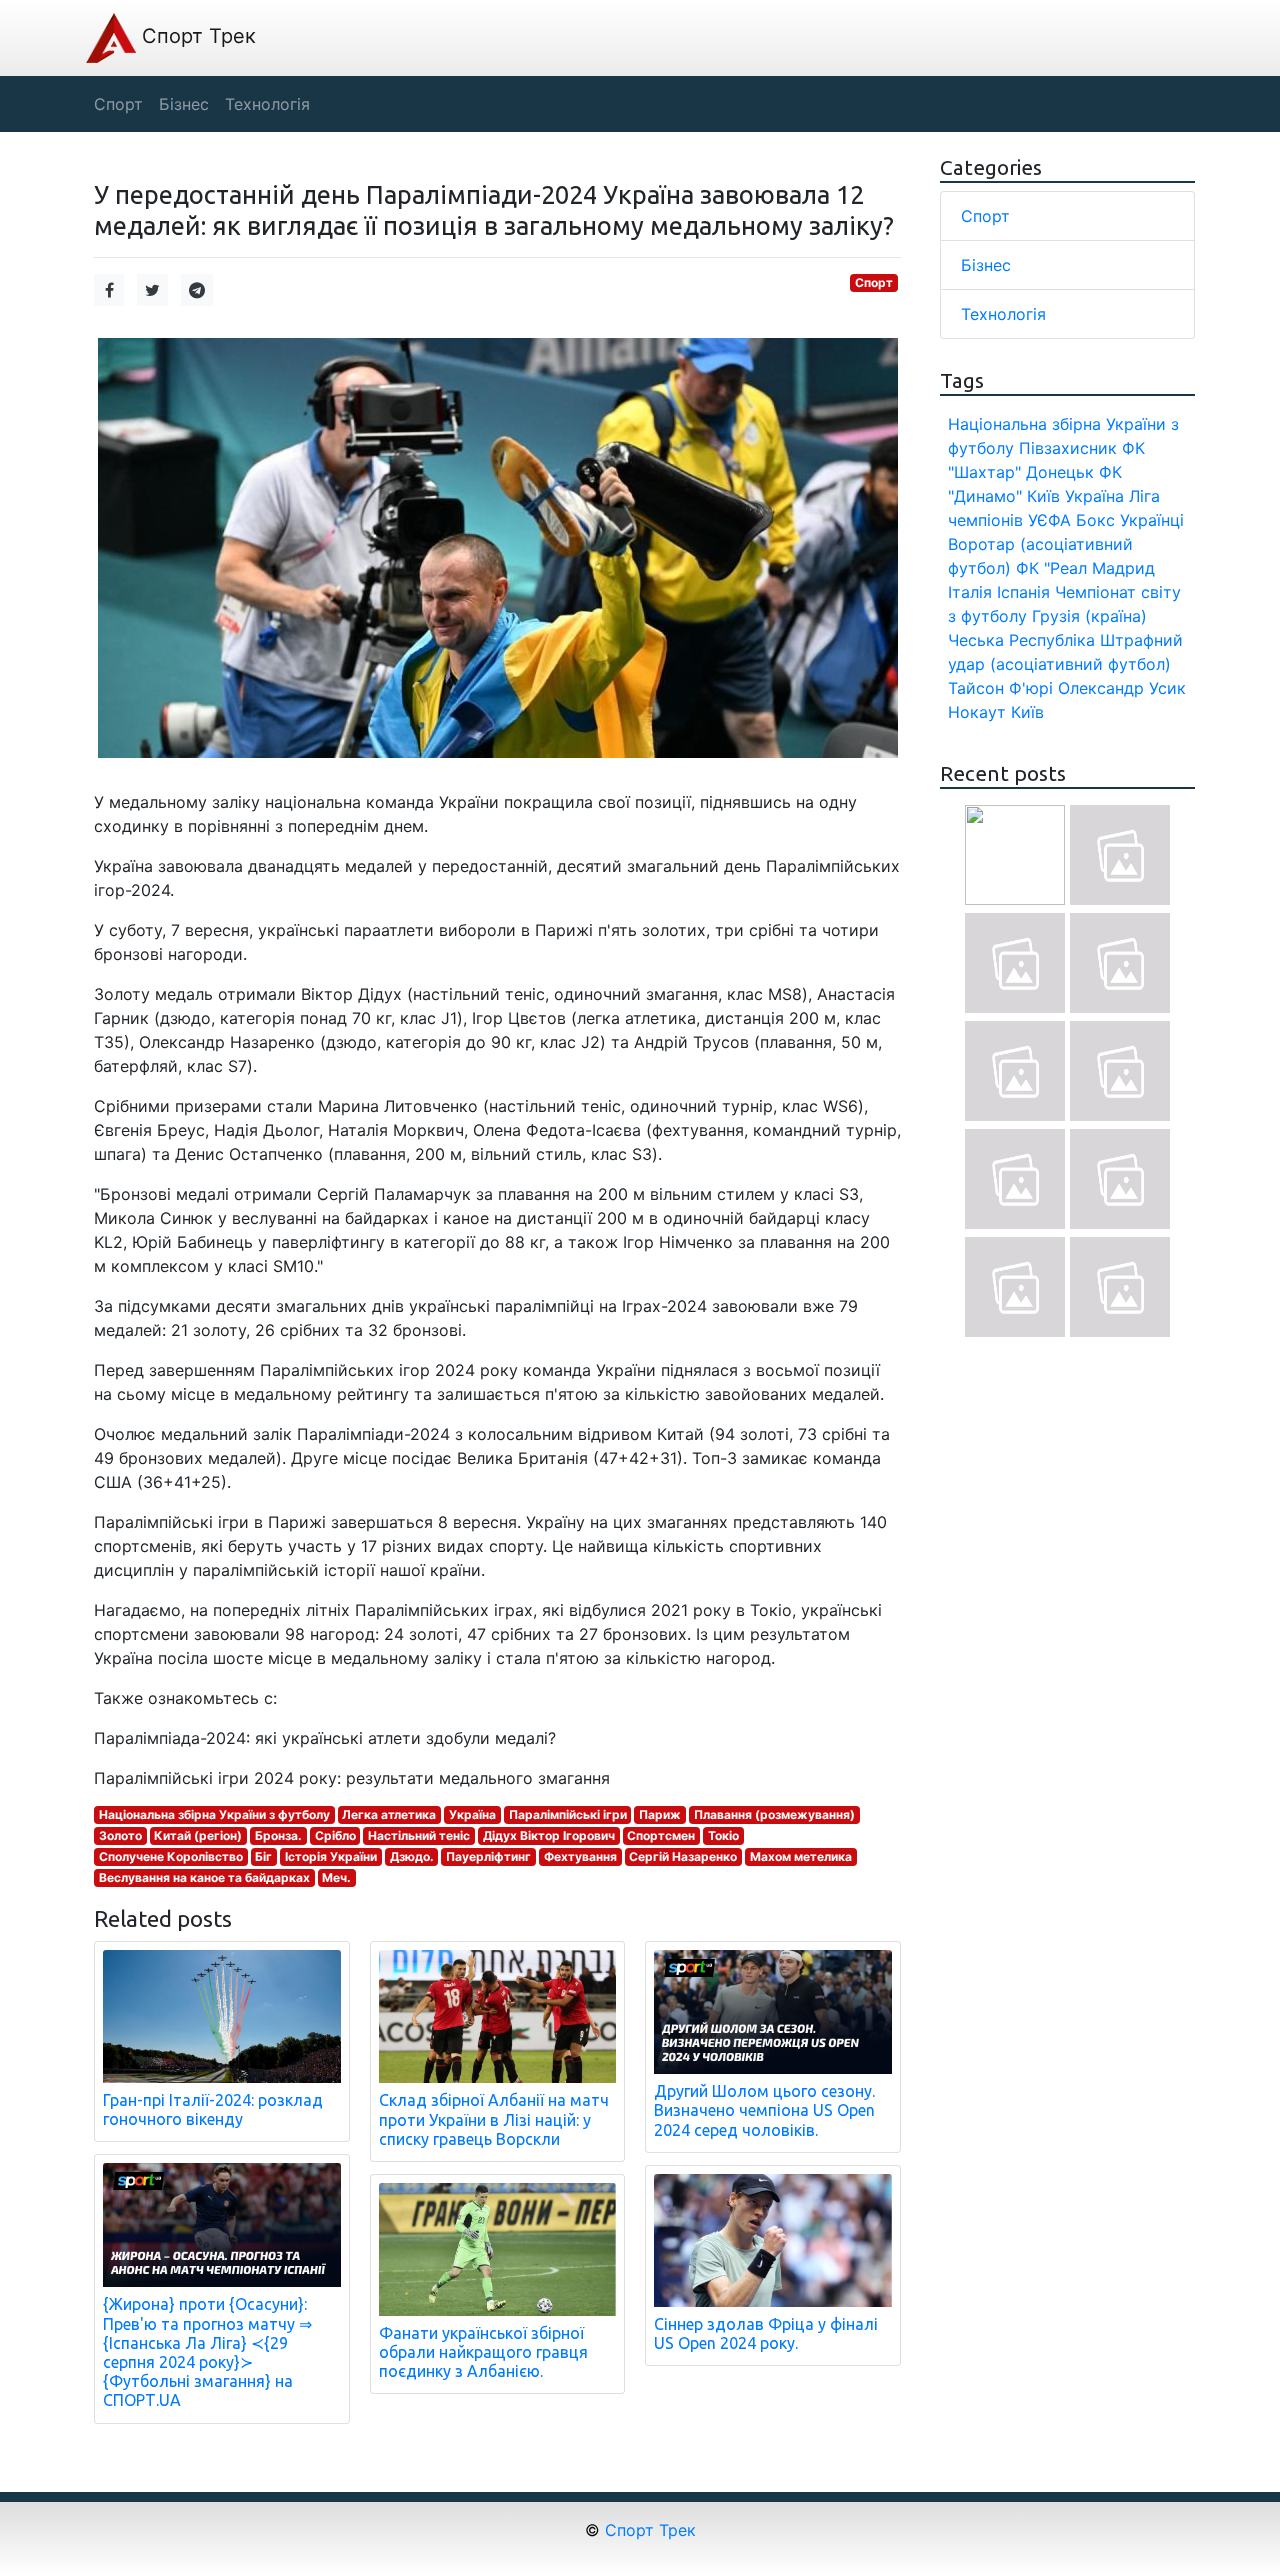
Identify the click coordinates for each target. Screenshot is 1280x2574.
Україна (472, 1814)
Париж (660, 1814)
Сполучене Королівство (171, 1856)
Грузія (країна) (1089, 616)
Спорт (874, 282)
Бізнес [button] (184, 104)
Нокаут (977, 712)
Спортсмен (661, 1835)
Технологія (1003, 314)
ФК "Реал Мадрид (1085, 568)
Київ (1027, 712)
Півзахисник (1068, 448)
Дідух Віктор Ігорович (549, 1835)
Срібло (335, 1835)
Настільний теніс (419, 1835)
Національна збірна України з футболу (214, 1814)
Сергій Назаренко (683, 1856)
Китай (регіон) (198, 1835)
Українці (1152, 520)
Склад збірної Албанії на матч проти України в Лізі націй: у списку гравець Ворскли (494, 2119)
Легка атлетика (389, 1814)
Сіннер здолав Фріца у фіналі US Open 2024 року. (766, 2333)
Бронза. (278, 1835)
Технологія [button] (267, 104)
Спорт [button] (118, 104)
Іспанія (1023, 592)
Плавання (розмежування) (774, 1814)
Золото (120, 1835)
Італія (970, 592)
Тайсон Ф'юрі (1000, 688)
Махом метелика (801, 1856)
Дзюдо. (412, 1856)
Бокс (1095, 520)
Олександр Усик (1122, 688)
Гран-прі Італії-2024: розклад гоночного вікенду (213, 2109)
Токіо (723, 1835)
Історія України (331, 1856)
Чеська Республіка (1021, 640)
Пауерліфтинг (488, 1856)
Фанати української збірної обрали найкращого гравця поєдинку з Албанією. (483, 2352)
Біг (263, 1856)
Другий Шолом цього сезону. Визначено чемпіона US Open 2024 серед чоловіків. (764, 2110)
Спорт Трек (196, 36)
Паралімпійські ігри (568, 1814)
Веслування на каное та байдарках (204, 1877)
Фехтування (580, 1856)
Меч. (336, 1877)
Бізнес (986, 265)
